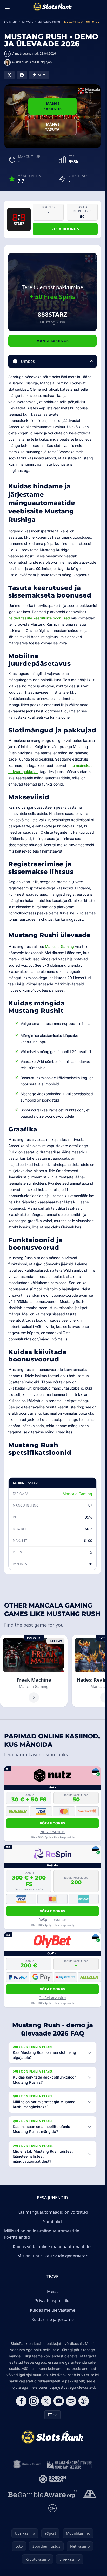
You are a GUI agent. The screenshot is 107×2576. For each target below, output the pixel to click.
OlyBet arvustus (52, 1998)
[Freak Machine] (34, 1671)
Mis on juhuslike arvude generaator (52, 2256)
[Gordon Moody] (52, 2479)
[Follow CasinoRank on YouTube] (59, 2401)
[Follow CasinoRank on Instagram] (34, 2401)
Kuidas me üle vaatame (53, 2310)
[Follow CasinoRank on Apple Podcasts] (84, 2401)
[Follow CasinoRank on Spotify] (71, 2401)
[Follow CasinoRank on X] (46, 2401)
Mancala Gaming (59, 946)
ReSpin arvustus (53, 1919)
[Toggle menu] (7, 7)
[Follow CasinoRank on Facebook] (21, 2401)
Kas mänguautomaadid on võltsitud (53, 2212)
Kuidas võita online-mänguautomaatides (53, 2247)
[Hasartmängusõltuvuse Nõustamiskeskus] (69, 2465)
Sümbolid (52, 2222)
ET (50, 2415)
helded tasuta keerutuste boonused (39, 618)
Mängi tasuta (52, 127)
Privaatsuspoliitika (53, 2301)
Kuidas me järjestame (53, 2319)
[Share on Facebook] (22, 75)
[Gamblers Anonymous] (90, 2494)
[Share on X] (9, 75)
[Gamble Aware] (43, 2494)
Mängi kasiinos (52, 106)
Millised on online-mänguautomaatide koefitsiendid (42, 2234)
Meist (52, 2291)
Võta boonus (65, 229)
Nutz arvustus (52, 1832)
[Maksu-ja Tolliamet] (27, 2465)
